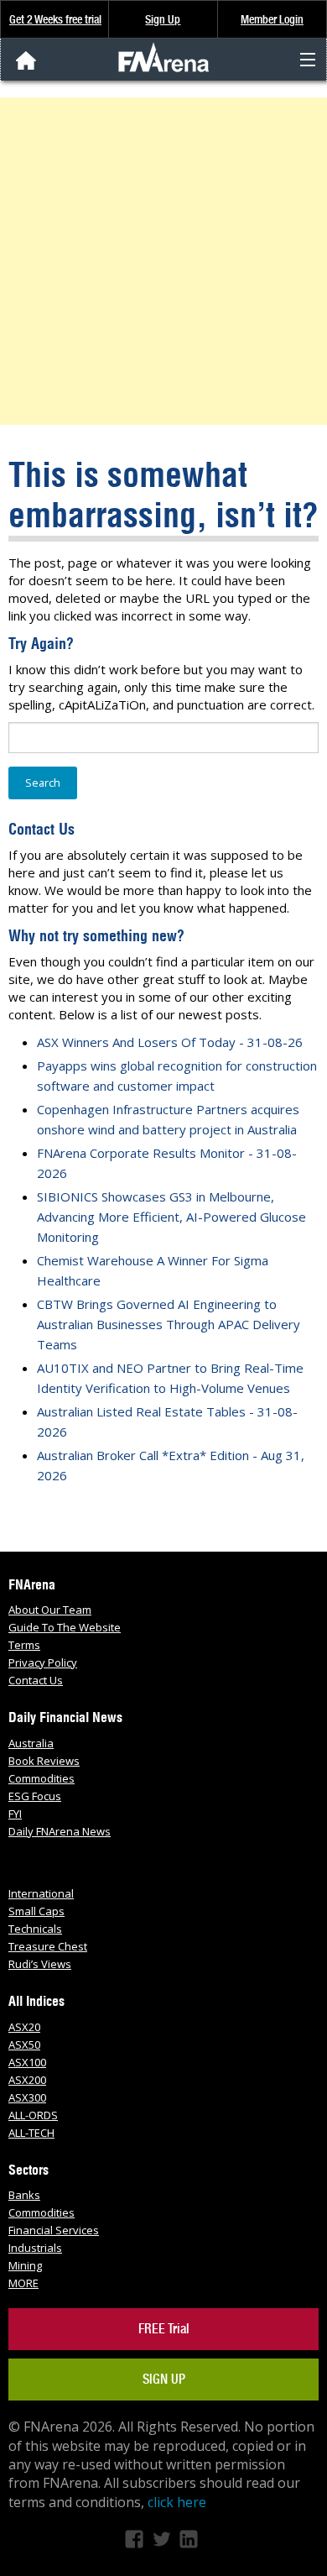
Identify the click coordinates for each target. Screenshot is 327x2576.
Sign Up (163, 19)
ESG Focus (35, 1796)
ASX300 (27, 2097)
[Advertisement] (163, 261)
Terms (24, 1645)
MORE (23, 2283)
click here (177, 2502)
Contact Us (36, 1680)
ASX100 (27, 2062)
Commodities (42, 1778)
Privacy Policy (43, 1662)
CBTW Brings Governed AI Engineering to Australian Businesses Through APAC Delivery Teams (169, 1324)
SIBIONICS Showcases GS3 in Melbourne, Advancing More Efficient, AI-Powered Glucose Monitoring (171, 1217)
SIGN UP (164, 2379)
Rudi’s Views (40, 1964)
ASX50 (24, 2045)
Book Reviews (44, 1761)
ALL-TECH (31, 2133)
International (41, 1893)
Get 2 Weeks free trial (55, 19)
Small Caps (36, 1911)
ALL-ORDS (33, 2115)
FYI (15, 1814)
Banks (24, 2195)
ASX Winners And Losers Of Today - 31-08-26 (170, 1042)
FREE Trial (164, 2329)
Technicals (35, 1929)
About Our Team (50, 1610)
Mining (25, 2265)
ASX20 (24, 2027)
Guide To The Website (65, 1627)
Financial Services (54, 2230)
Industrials (35, 2248)
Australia (31, 1743)
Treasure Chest (48, 1946)
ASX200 (27, 2080)
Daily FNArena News (60, 1831)
